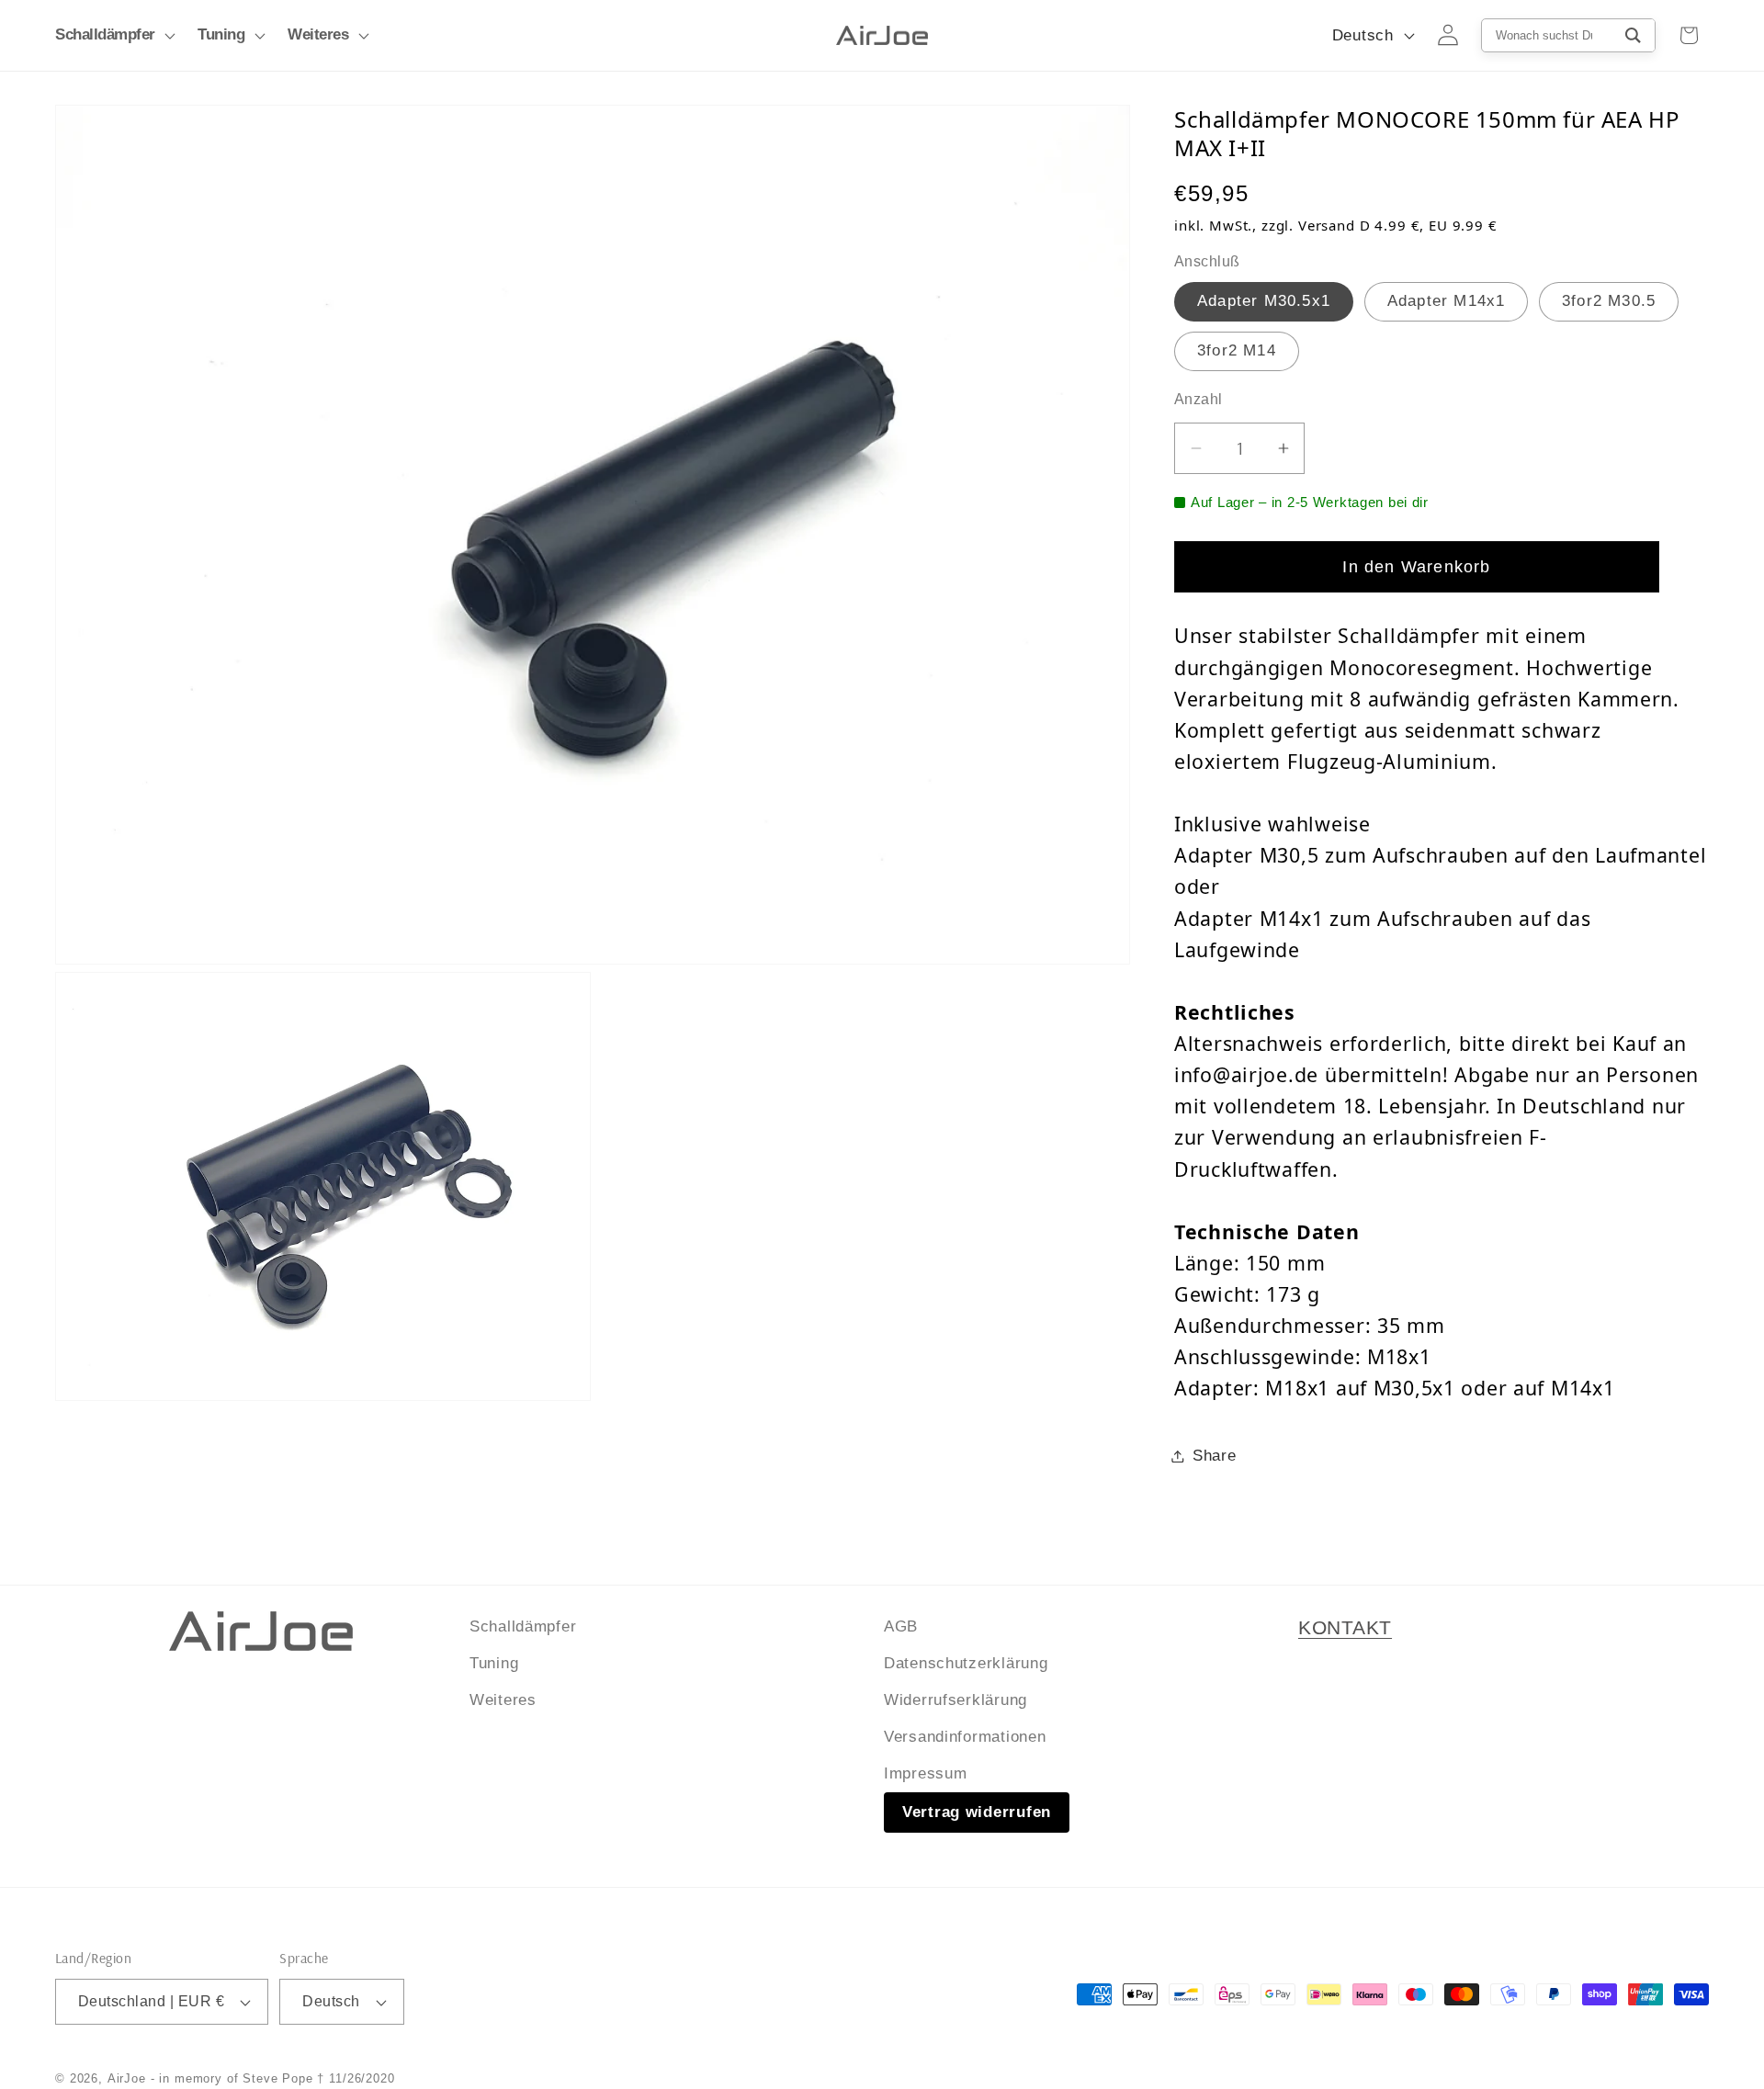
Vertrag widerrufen (977, 1811)
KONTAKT (1345, 1628)
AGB (901, 1626)
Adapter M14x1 (1447, 301)
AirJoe (127, 2078)
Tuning (494, 1663)
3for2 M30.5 (1609, 301)
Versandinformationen (965, 1736)
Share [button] (1215, 1456)
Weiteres (503, 1700)
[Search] (1633, 35)
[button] (113, 36)
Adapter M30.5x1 (1264, 301)
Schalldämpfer (523, 1626)
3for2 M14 (1237, 350)
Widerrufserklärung (955, 1700)
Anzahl (1199, 399)
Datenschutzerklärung (966, 1663)
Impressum (925, 1773)
